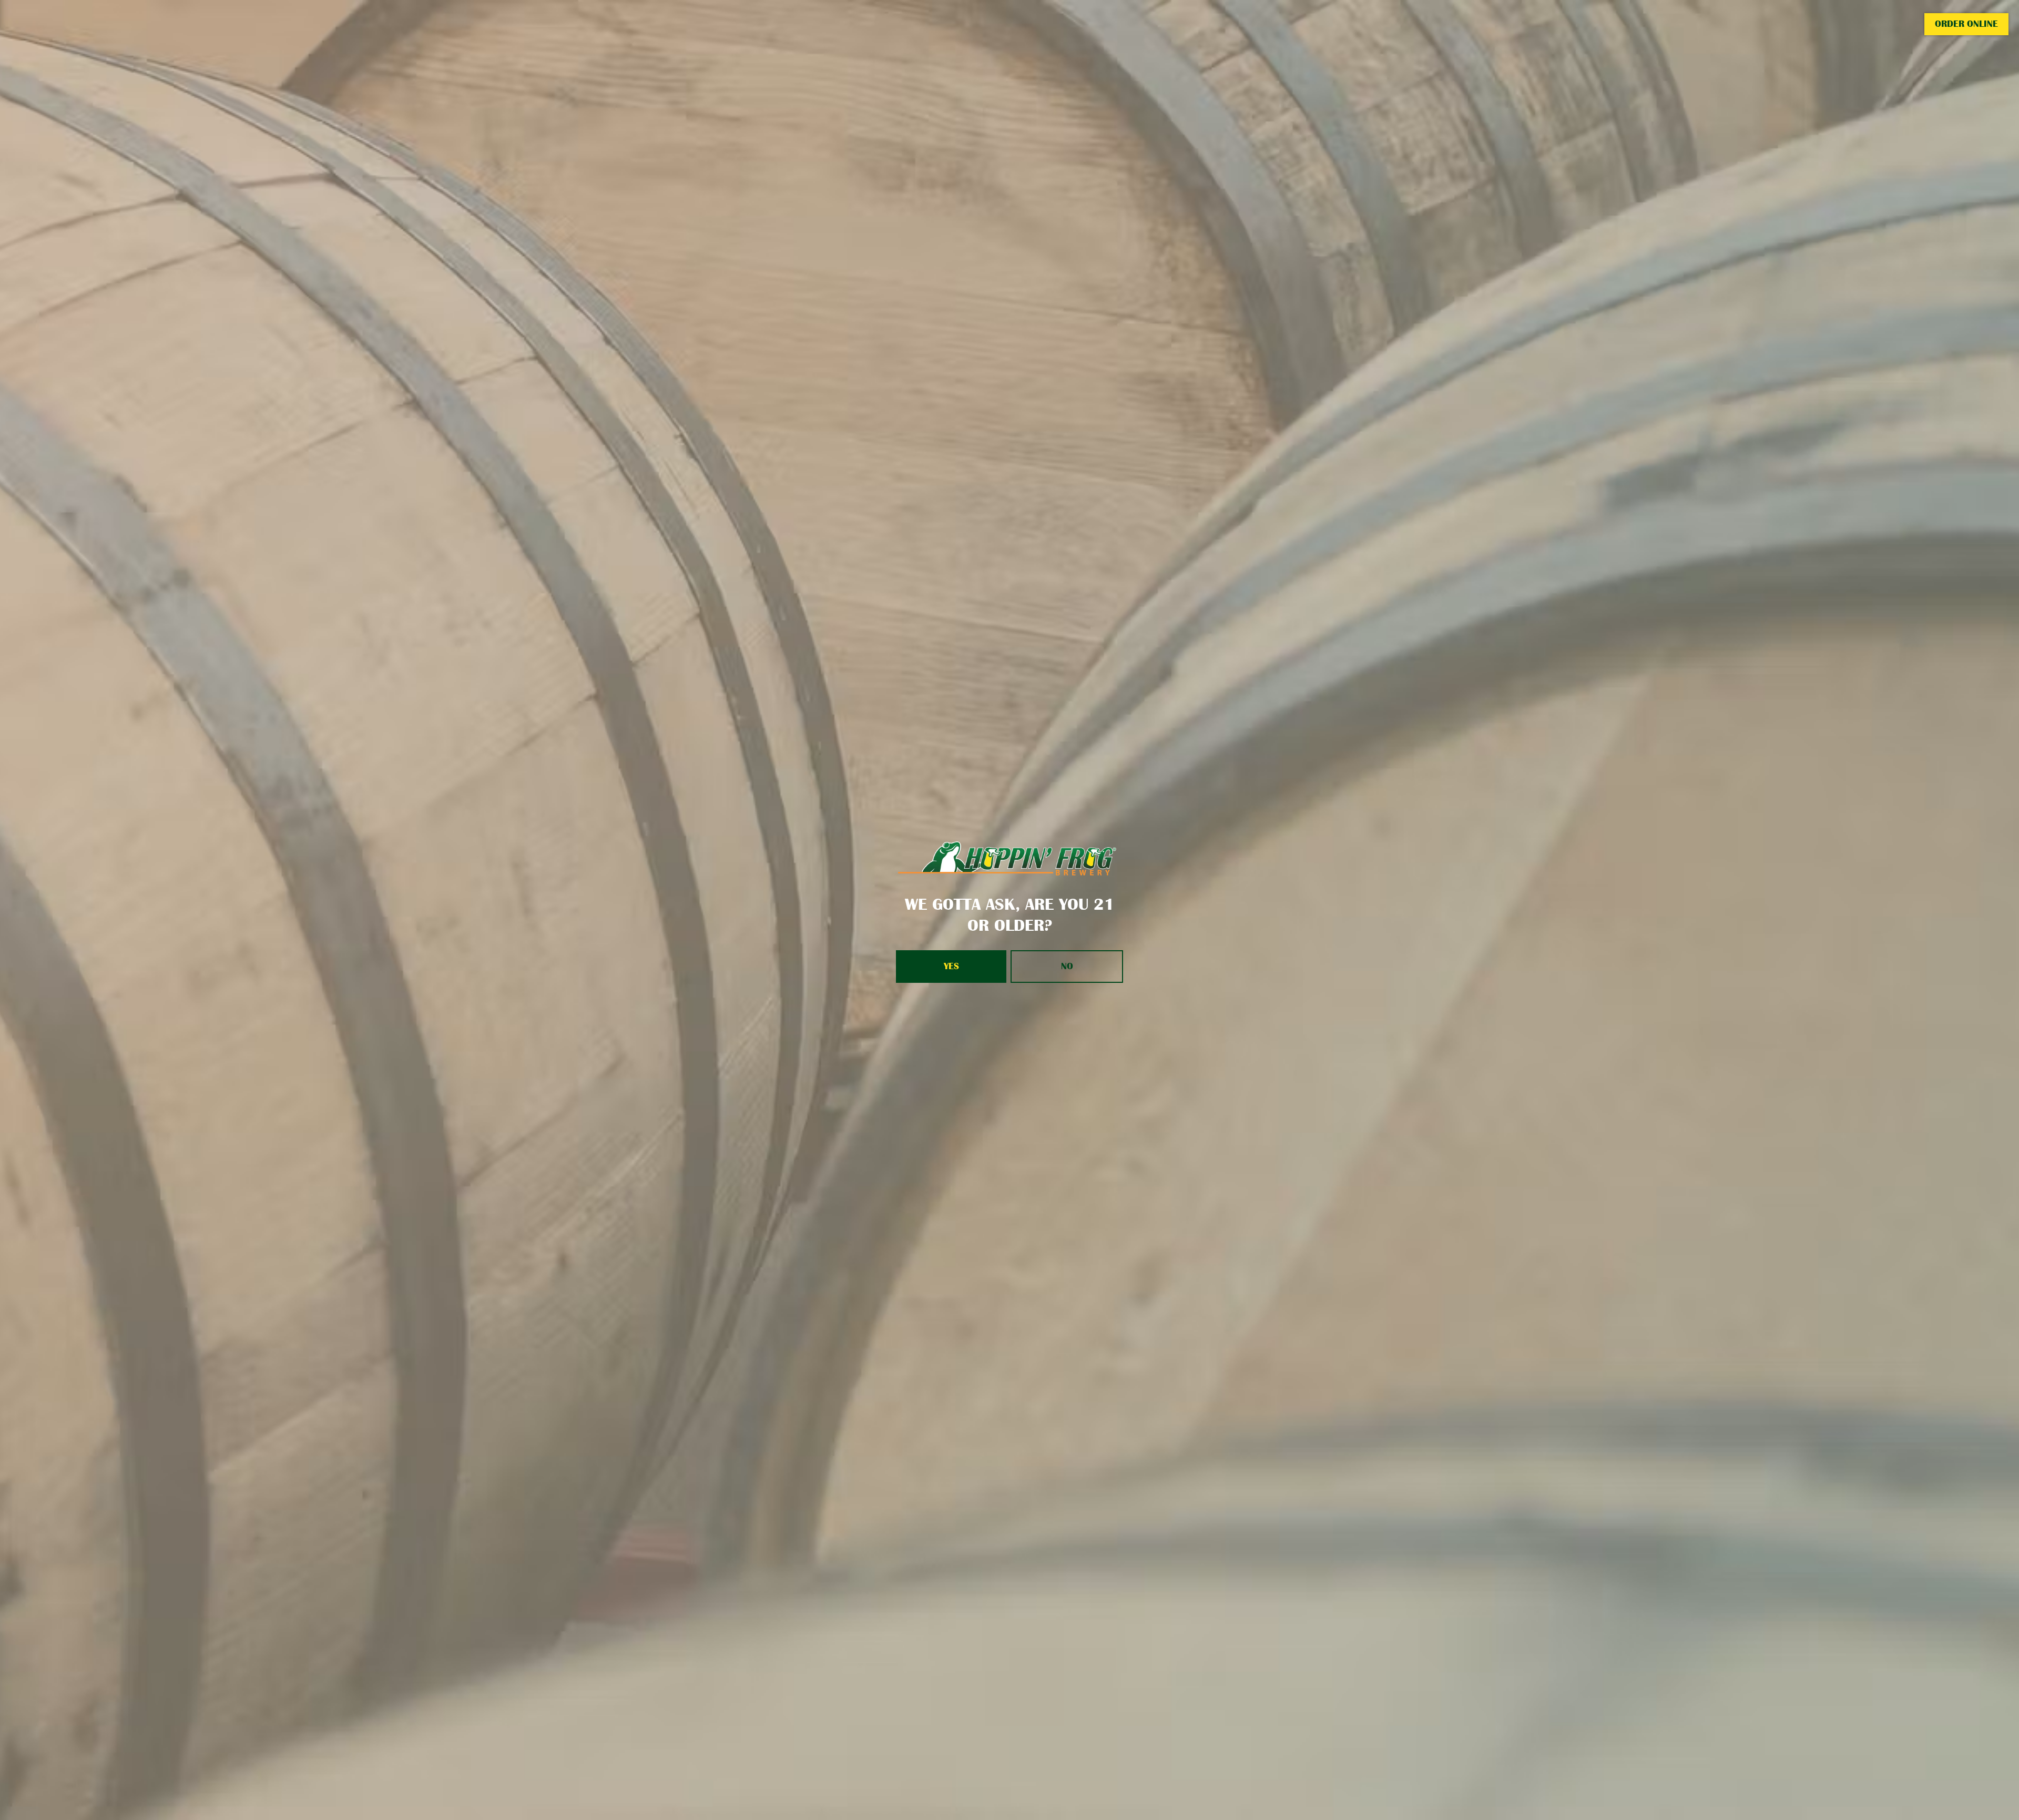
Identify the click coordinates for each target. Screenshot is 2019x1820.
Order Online (1966, 24)
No (1067, 966)
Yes (951, 966)
